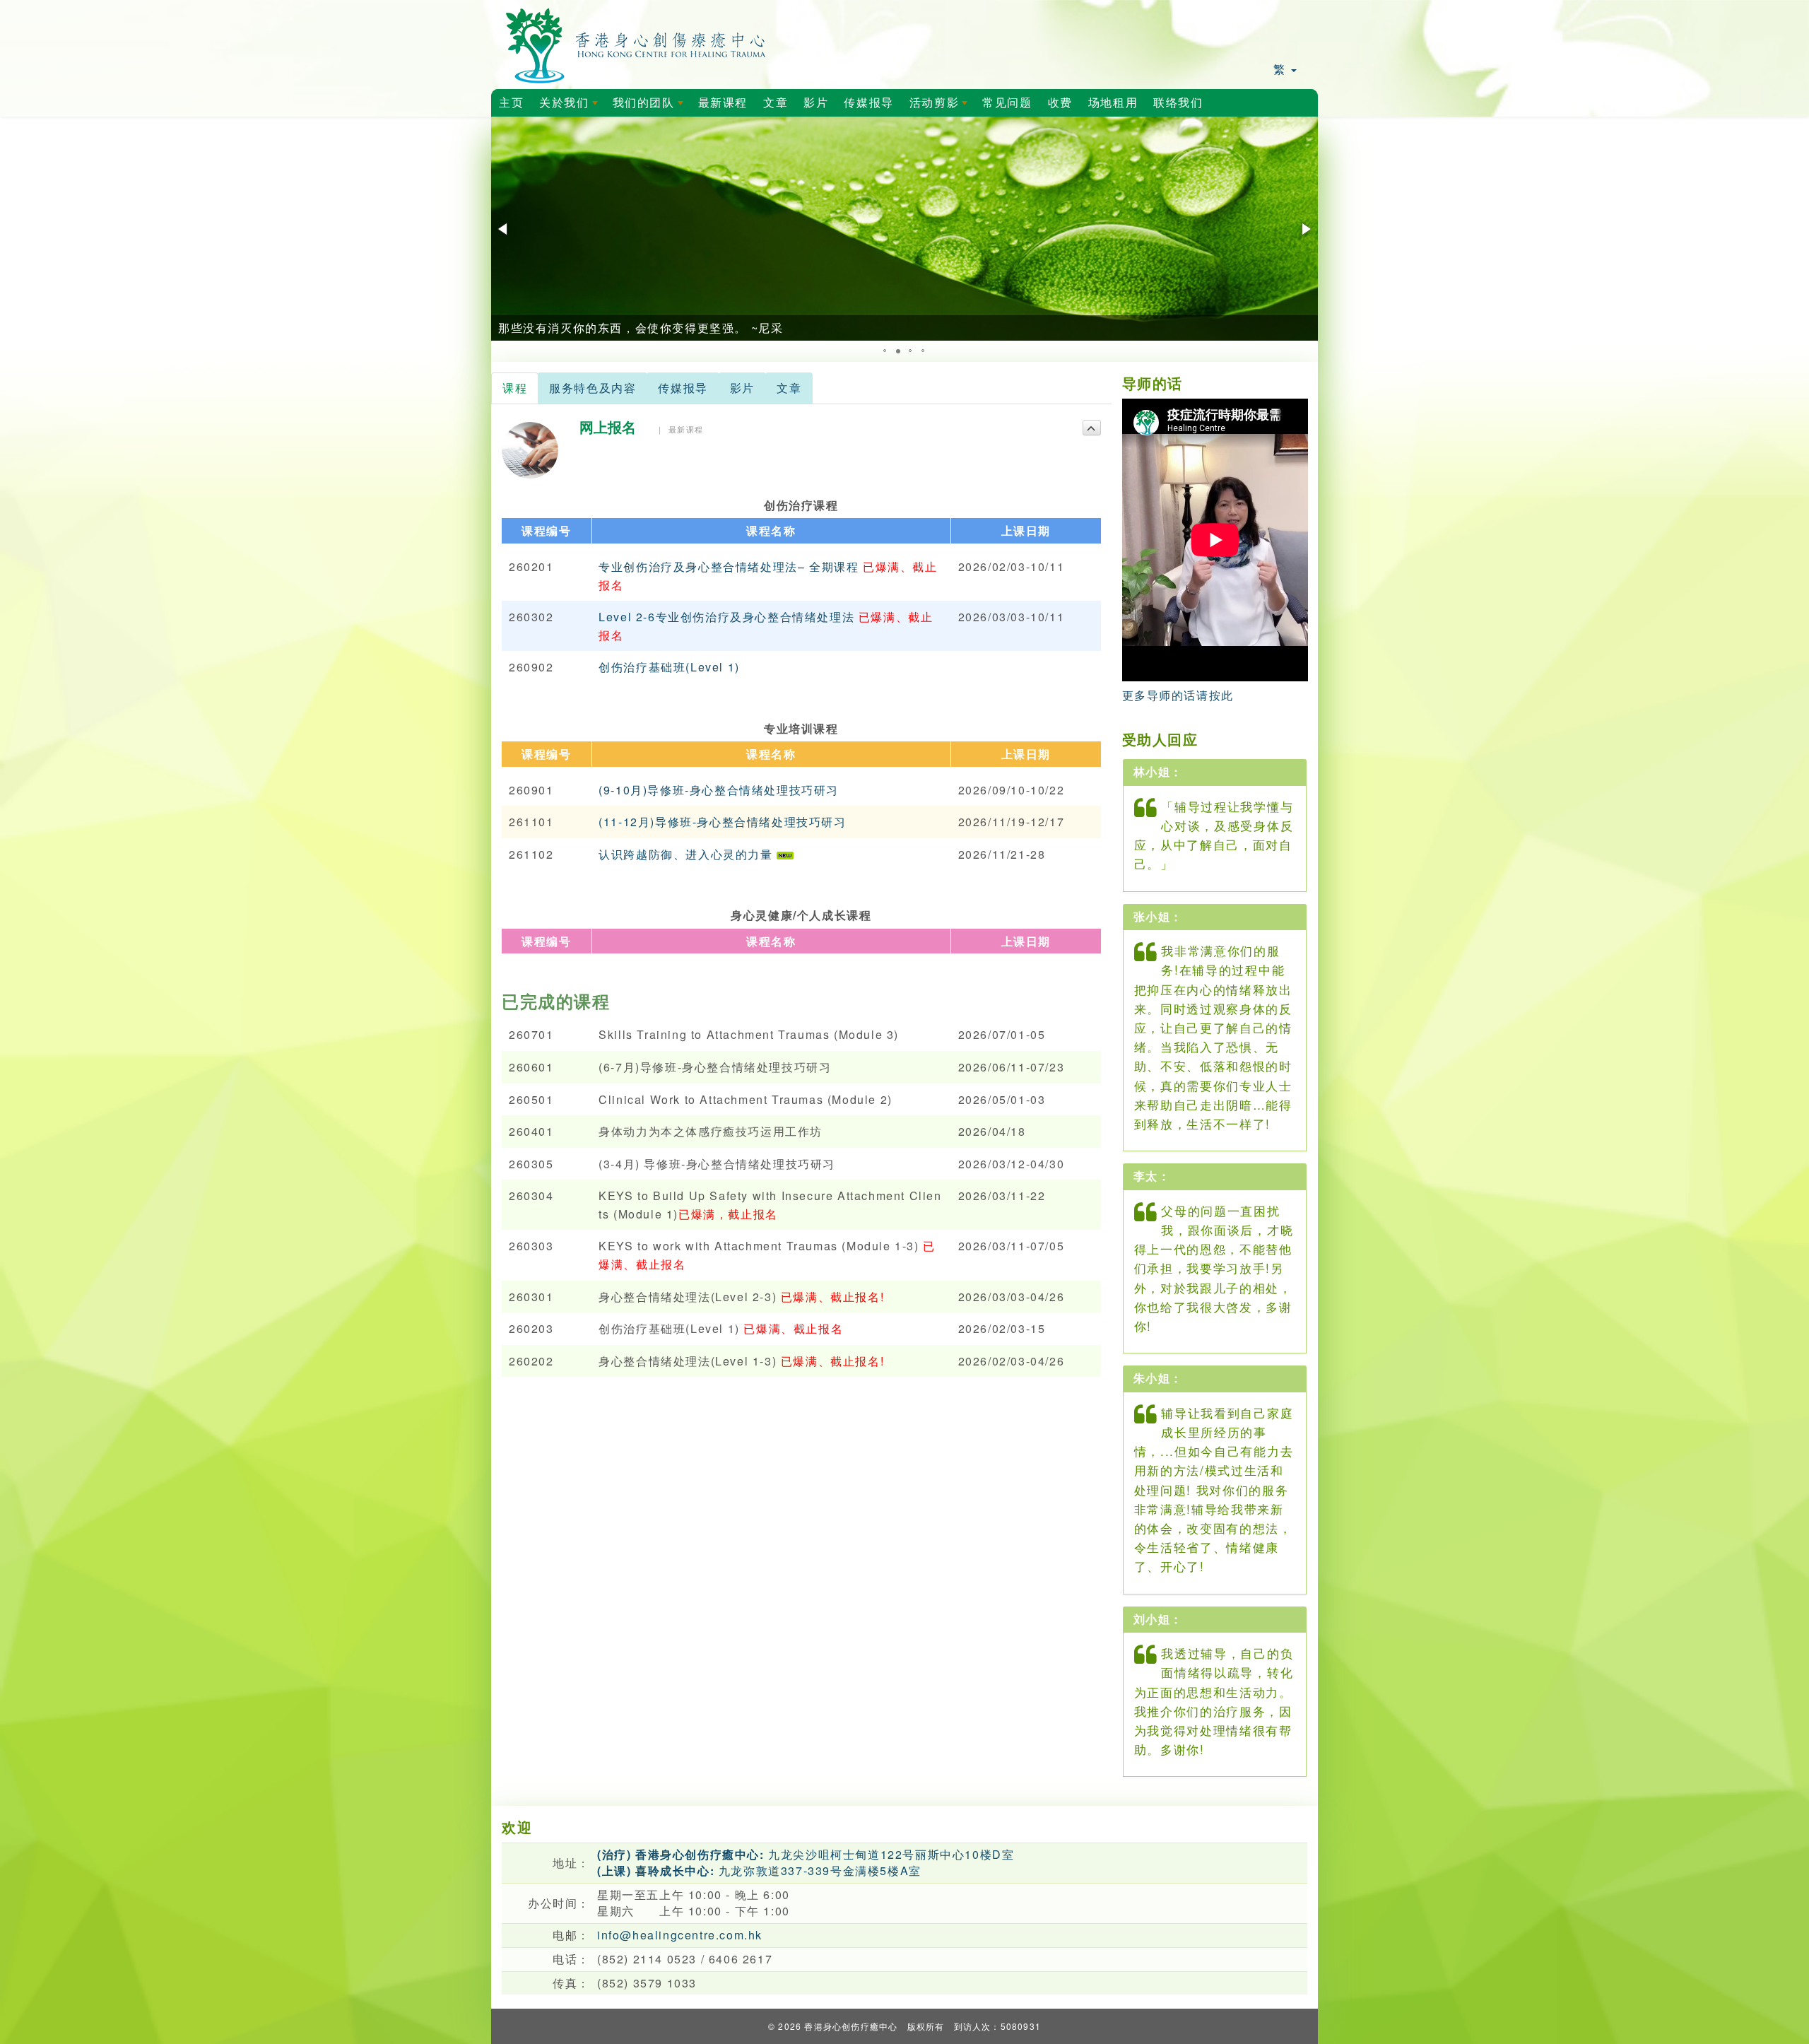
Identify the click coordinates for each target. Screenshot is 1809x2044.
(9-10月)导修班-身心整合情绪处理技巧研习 (719, 790)
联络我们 (1178, 103)
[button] (504, 229)
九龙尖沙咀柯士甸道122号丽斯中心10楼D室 (806, 1854)
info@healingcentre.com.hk (680, 1935)
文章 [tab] (789, 388)
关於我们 (571, 107)
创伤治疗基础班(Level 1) (669, 667)
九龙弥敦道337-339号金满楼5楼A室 (759, 1870)
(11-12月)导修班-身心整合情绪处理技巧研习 (722, 822)
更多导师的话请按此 (1178, 695)
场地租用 (1113, 103)
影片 (816, 103)
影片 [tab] (742, 388)
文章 (776, 103)
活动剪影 (941, 107)
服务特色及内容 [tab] (593, 388)
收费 (1060, 103)
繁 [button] (1281, 69)
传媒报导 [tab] (683, 388)
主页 (511, 103)
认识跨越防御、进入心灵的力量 (688, 854)
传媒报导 (868, 103)
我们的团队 (651, 107)
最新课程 (723, 103)
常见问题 (1007, 103)
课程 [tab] (515, 388)
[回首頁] (636, 43)
